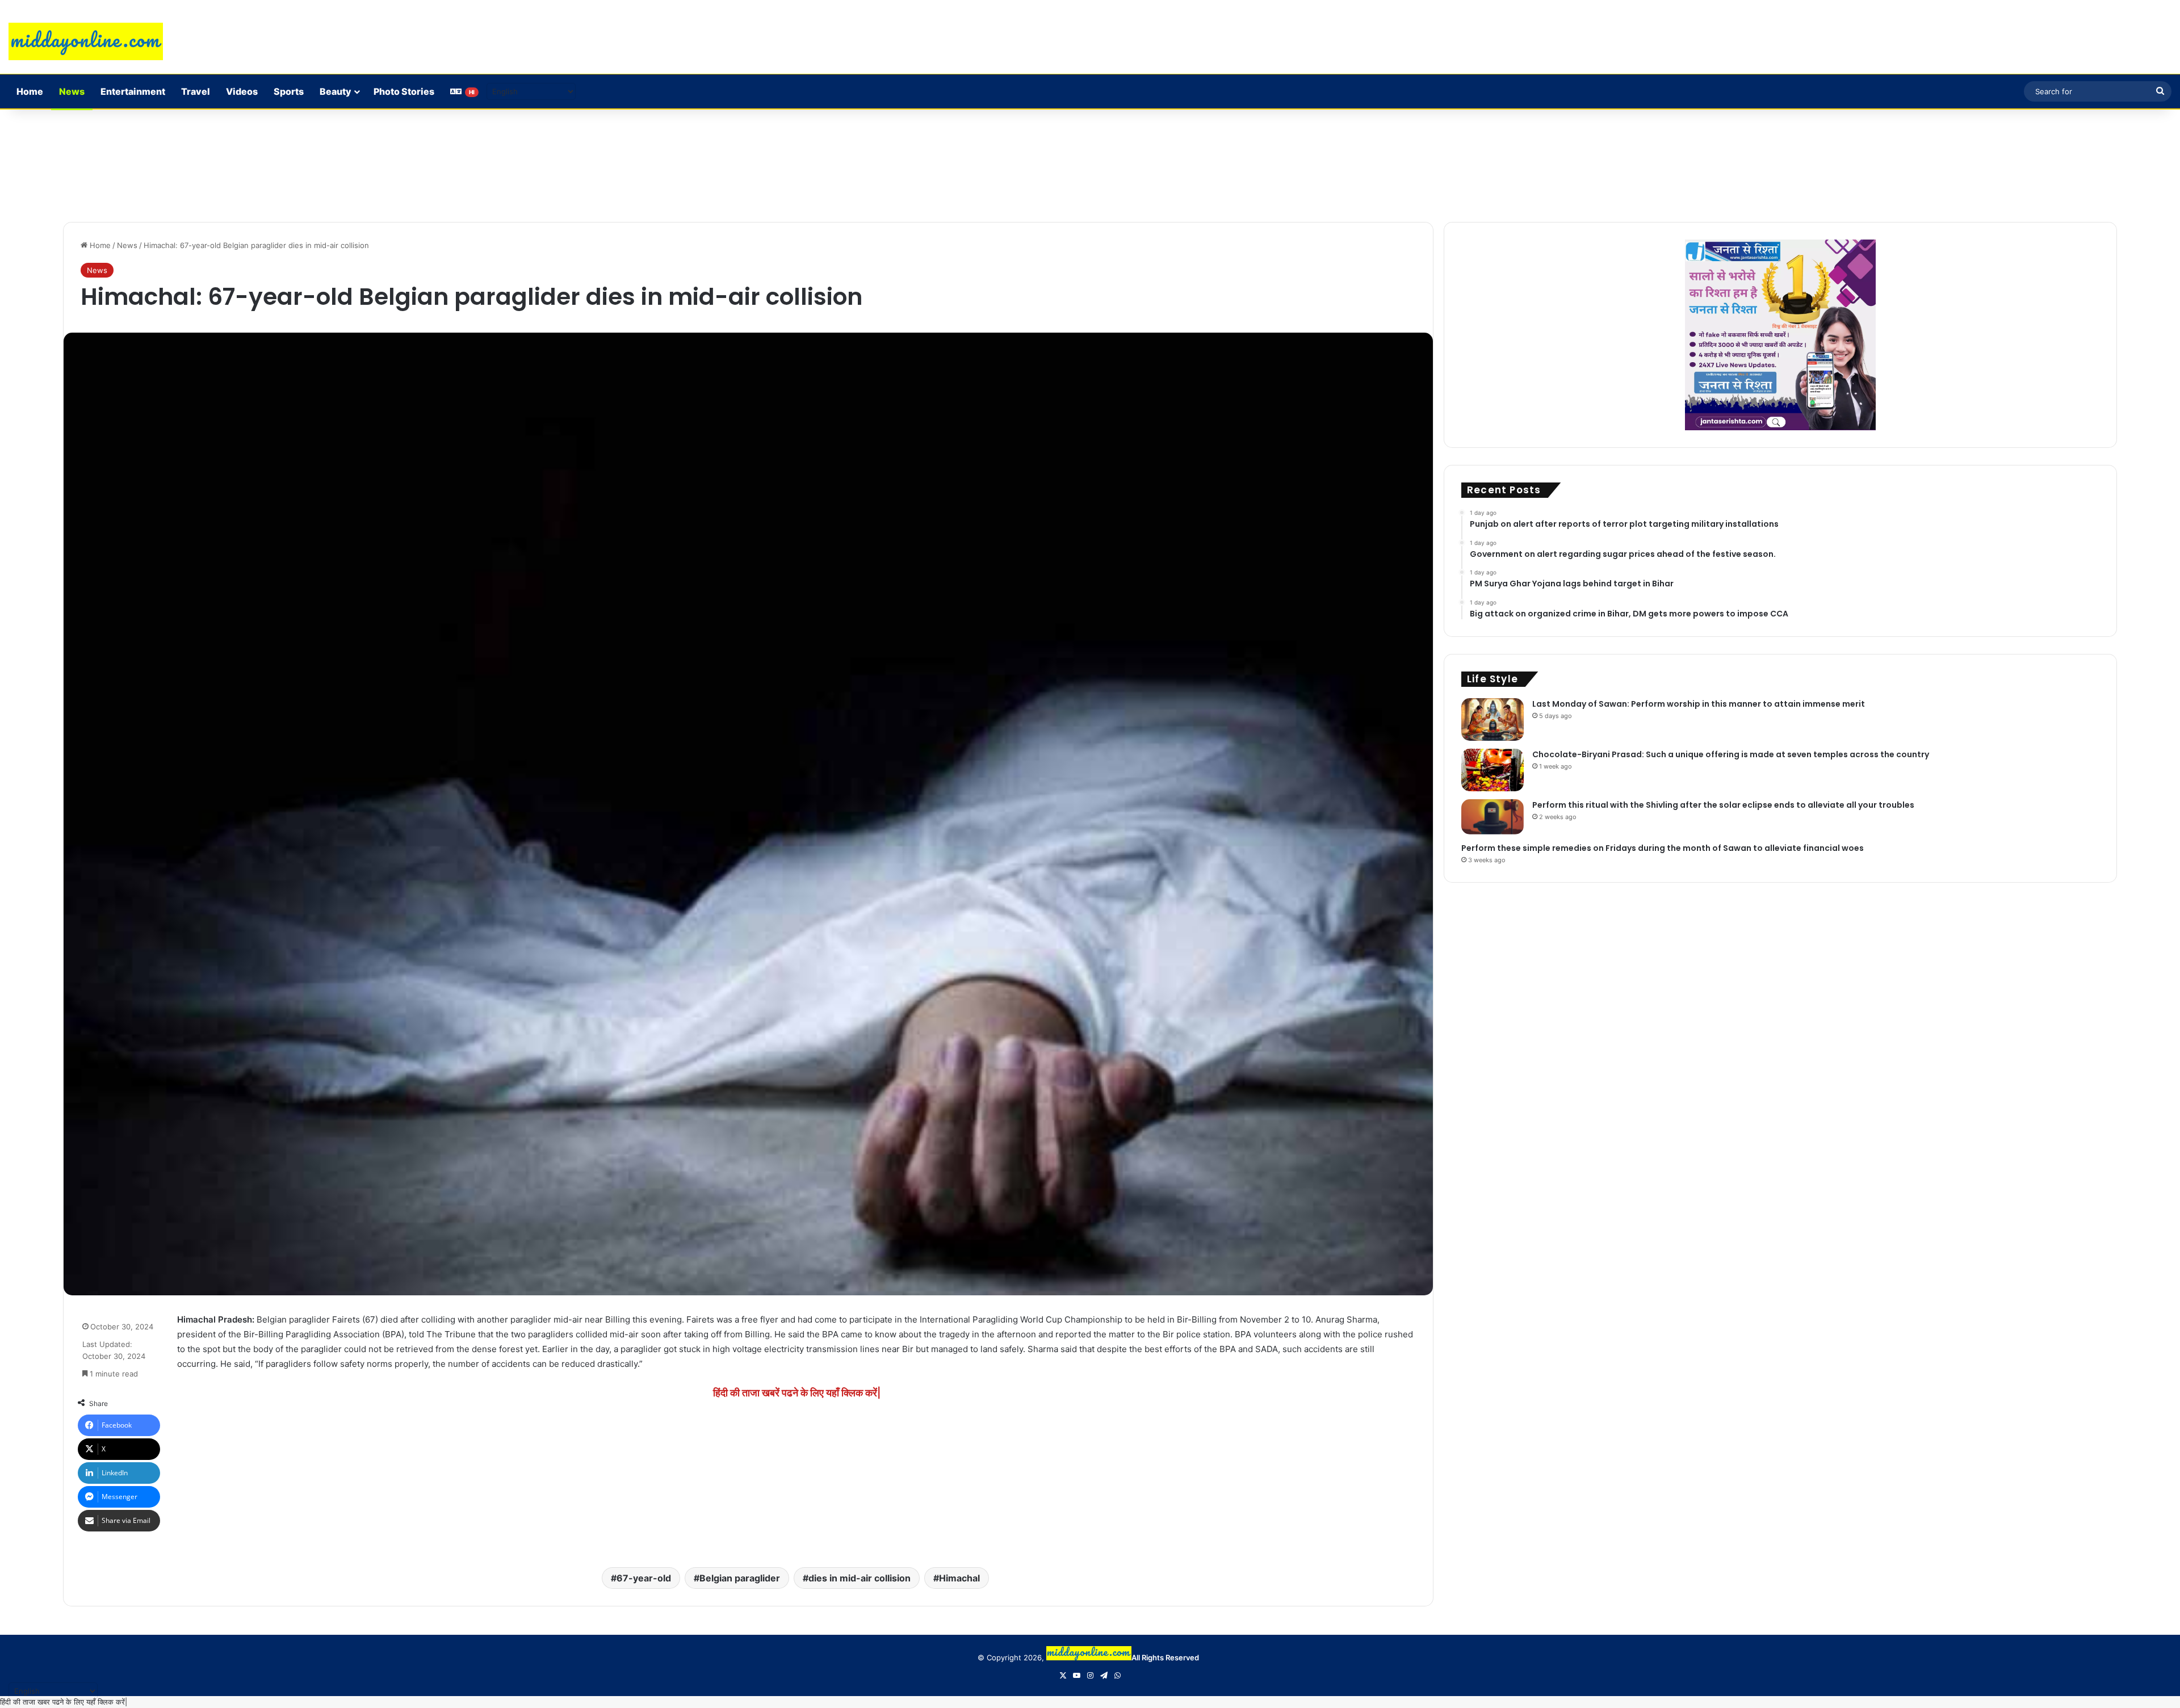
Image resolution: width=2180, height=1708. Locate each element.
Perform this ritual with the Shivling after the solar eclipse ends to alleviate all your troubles (1723, 805)
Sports (289, 91)
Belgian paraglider (740, 1578)
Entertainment (133, 91)
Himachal (959, 1578)
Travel (196, 91)
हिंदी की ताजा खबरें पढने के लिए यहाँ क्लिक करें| (797, 1393)
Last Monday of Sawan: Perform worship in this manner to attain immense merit (1699, 704)
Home (30, 91)
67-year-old (644, 1578)
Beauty (336, 91)
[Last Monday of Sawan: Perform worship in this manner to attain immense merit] (1493, 719)
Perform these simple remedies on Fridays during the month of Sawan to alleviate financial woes (1663, 848)
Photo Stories (404, 91)
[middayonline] (86, 41)
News (72, 91)
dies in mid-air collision (860, 1578)
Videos (242, 91)
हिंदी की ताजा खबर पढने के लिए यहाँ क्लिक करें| (64, 1702)
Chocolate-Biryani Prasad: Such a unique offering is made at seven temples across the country (1731, 754)
